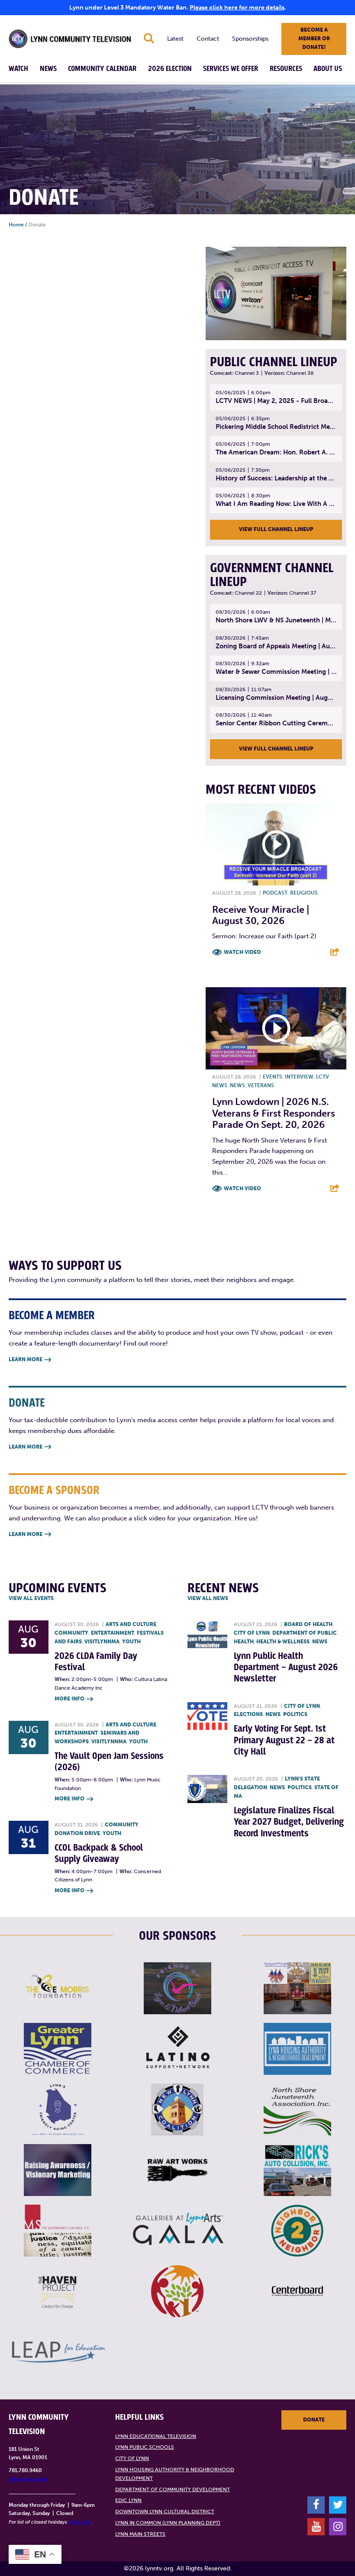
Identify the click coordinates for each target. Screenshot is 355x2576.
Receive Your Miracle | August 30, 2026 (261, 915)
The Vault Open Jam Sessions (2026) (109, 1762)
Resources (286, 69)
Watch (18, 69)
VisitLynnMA (102, 1642)
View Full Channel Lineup (276, 529)
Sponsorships (250, 39)
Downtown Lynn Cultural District (165, 2512)
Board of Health (308, 1624)
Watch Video (242, 952)
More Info (74, 1699)
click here (80, 2522)
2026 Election (170, 69)
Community (71, 1633)
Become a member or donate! (314, 39)
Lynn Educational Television (156, 2436)
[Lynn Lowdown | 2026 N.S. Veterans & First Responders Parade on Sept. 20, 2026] (276, 1028)
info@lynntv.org (28, 2479)
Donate (314, 2420)
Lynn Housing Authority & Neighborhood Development (175, 2474)
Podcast (275, 893)
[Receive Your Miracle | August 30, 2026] (276, 844)
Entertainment (113, 1633)
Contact (208, 39)
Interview (299, 1077)
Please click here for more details (237, 8)
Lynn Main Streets (140, 2534)
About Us (328, 69)
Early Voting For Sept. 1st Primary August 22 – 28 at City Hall (284, 1740)
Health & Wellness (283, 1642)
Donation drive (77, 1833)
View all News (208, 1598)
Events (273, 1077)
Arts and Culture (131, 1624)
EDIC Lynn (128, 2500)
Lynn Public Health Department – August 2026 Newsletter (286, 1668)
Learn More (30, 1359)
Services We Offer (231, 69)
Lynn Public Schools (145, 2447)
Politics (295, 1714)
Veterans (261, 1085)
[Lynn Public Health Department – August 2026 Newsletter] (207, 1634)
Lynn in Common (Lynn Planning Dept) (168, 2523)
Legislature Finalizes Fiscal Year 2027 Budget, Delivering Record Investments (289, 1822)
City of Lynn (252, 1633)
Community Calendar (102, 69)
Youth (131, 1642)
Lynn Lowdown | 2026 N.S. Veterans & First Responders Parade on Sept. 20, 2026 (274, 1113)
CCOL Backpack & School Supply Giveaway (99, 1853)
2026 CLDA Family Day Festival (96, 1662)
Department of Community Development (173, 2489)
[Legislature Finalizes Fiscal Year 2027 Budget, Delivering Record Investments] (207, 1789)
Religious (304, 893)
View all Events (31, 1598)
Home (16, 225)
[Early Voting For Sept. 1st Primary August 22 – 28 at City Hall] (207, 1716)
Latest (175, 39)
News (48, 69)
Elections (248, 1714)
